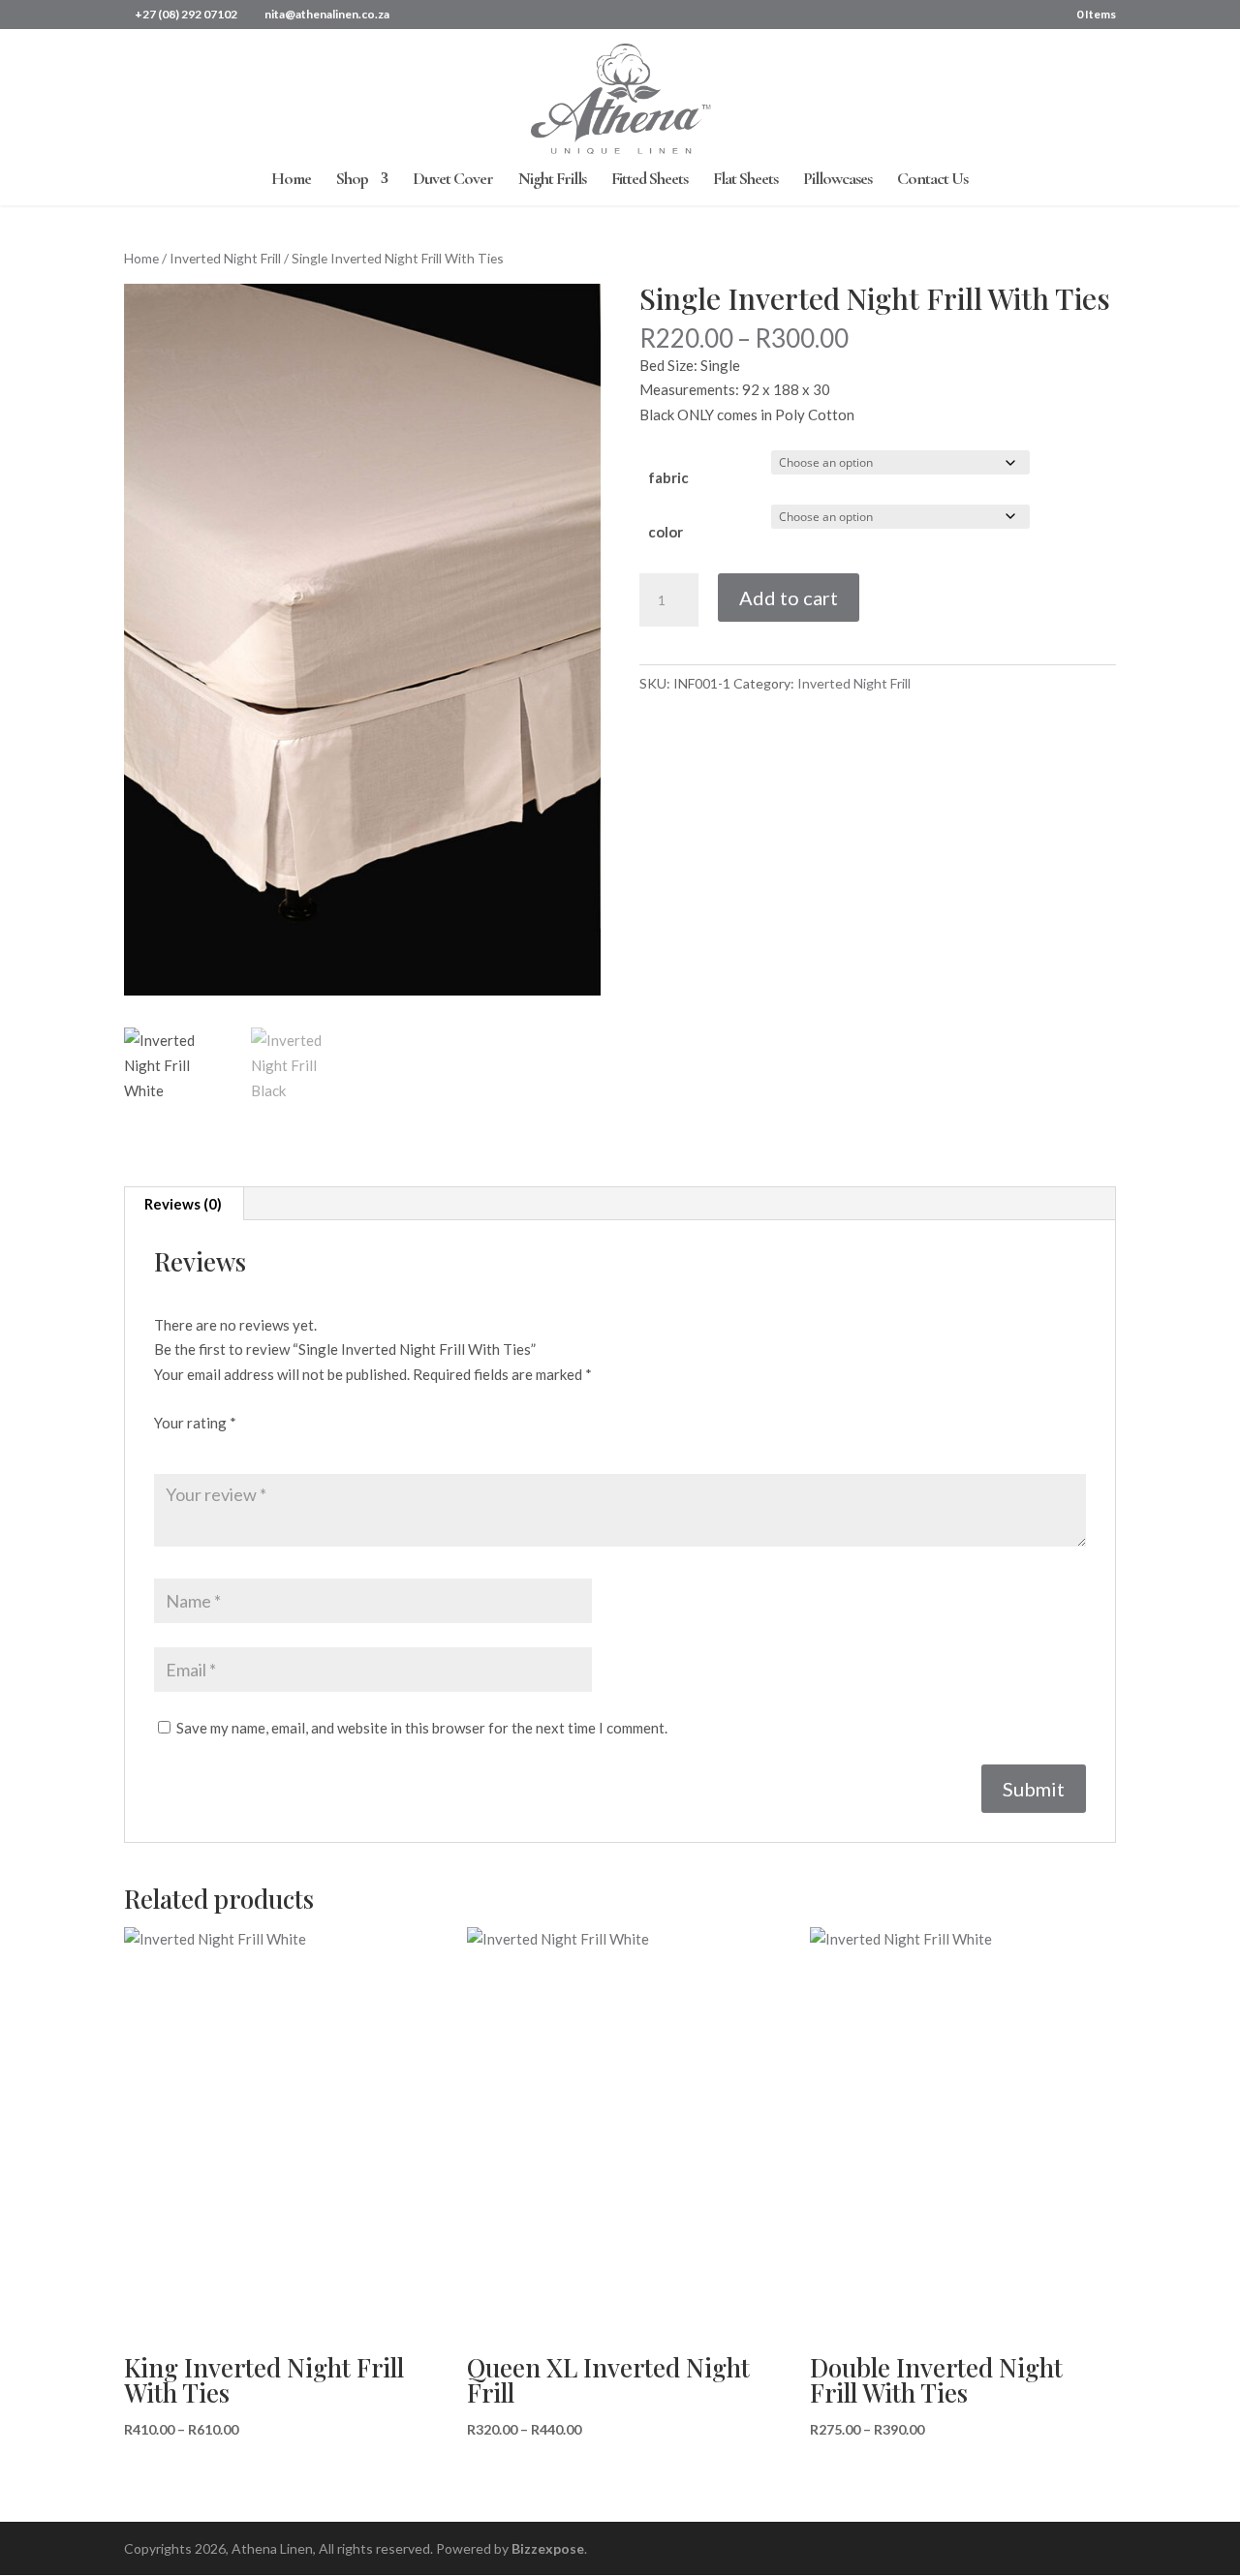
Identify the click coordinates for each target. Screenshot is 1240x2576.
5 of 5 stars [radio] (270, 1448)
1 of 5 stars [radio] (166, 1448)
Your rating (195, 1423)
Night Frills (552, 180)
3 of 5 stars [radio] (218, 1448)
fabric (668, 477)
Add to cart (789, 598)
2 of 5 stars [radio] (192, 1448)
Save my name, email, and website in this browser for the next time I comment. (422, 1728)
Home (291, 180)
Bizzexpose (548, 2548)
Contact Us (932, 180)
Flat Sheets (745, 180)
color (666, 532)
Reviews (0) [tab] (183, 1204)
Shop (352, 180)
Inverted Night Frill (225, 258)
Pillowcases (837, 180)
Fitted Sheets (650, 180)
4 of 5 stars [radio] (244, 1448)
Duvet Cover (453, 180)
